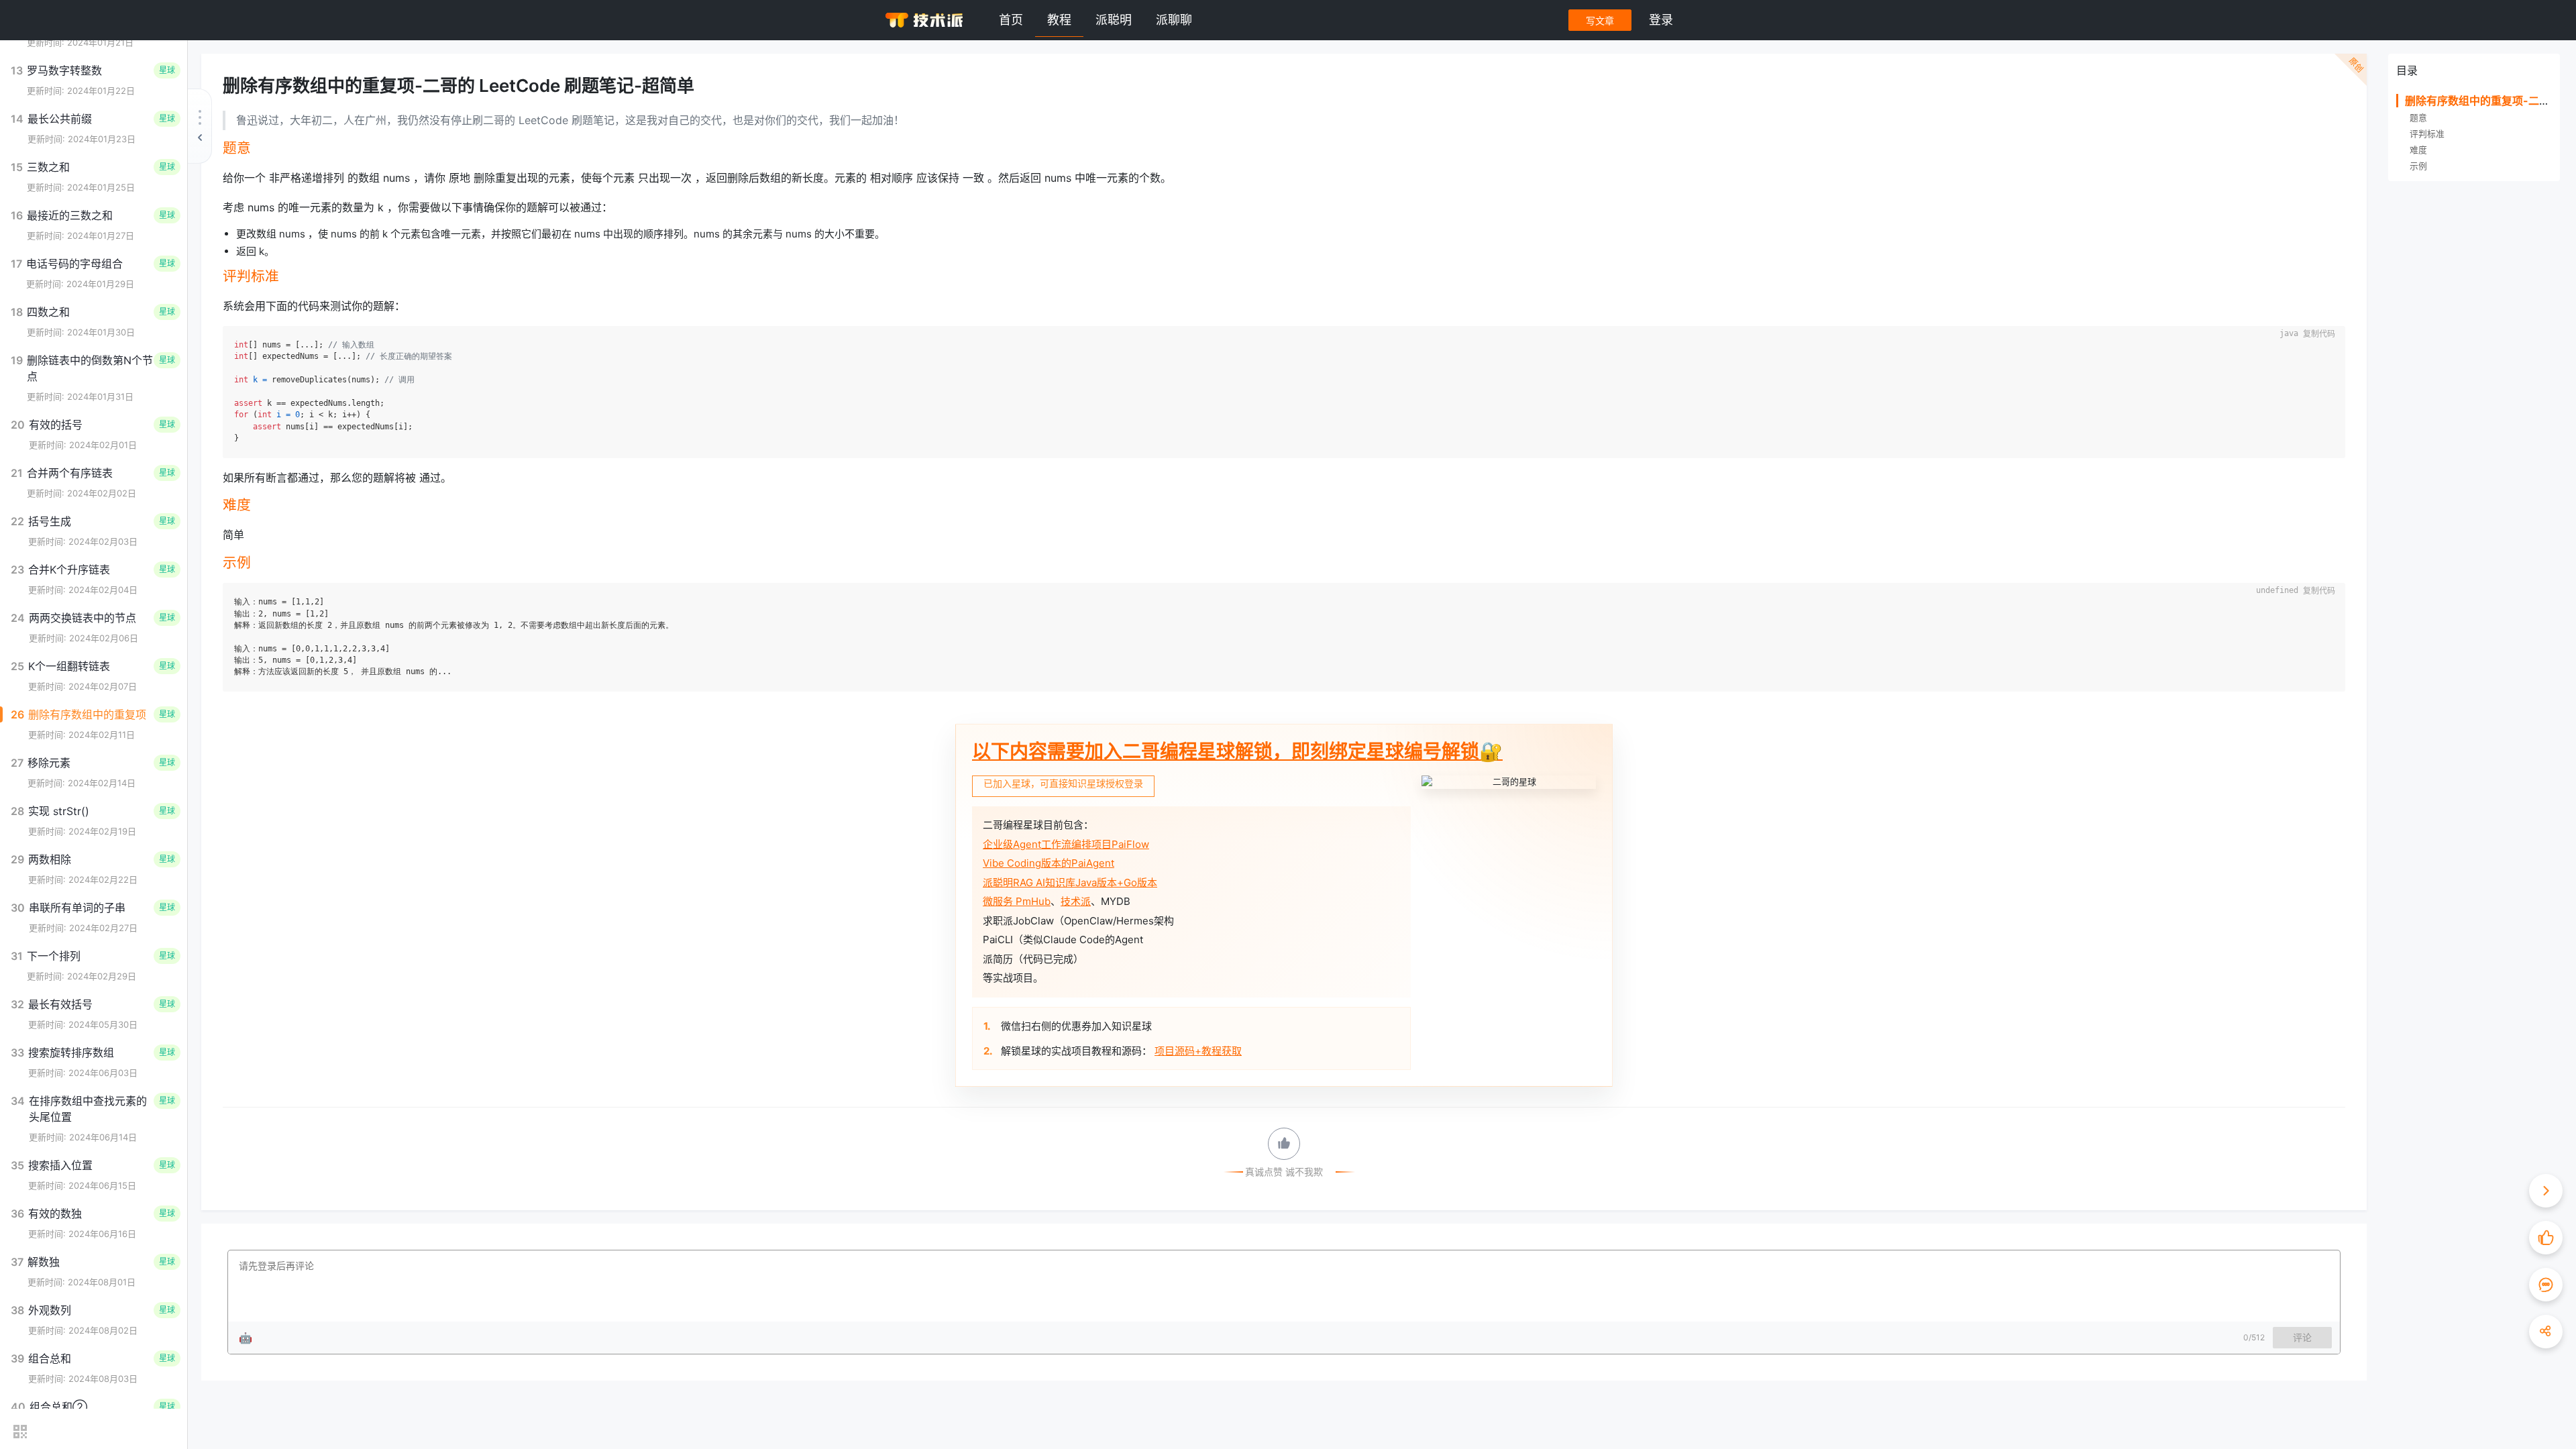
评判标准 (2427, 134)
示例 (2418, 166)
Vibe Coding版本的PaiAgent (1049, 863)
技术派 (1076, 901)
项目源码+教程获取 (1198, 1051)
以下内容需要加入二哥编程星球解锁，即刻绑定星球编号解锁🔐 (1237, 751)
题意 (2418, 118)
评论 (2302, 1337)
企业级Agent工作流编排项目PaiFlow (1066, 844)
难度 (2418, 150)
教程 (1059, 20)
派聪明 (1114, 20)
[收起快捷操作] (2546, 1191)
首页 (1011, 20)
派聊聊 (1174, 20)
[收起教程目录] (200, 126)
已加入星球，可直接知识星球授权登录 (1063, 783)
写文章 (1600, 20)
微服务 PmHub (1017, 901)
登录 (1661, 20)
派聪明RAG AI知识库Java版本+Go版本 (1070, 882)
